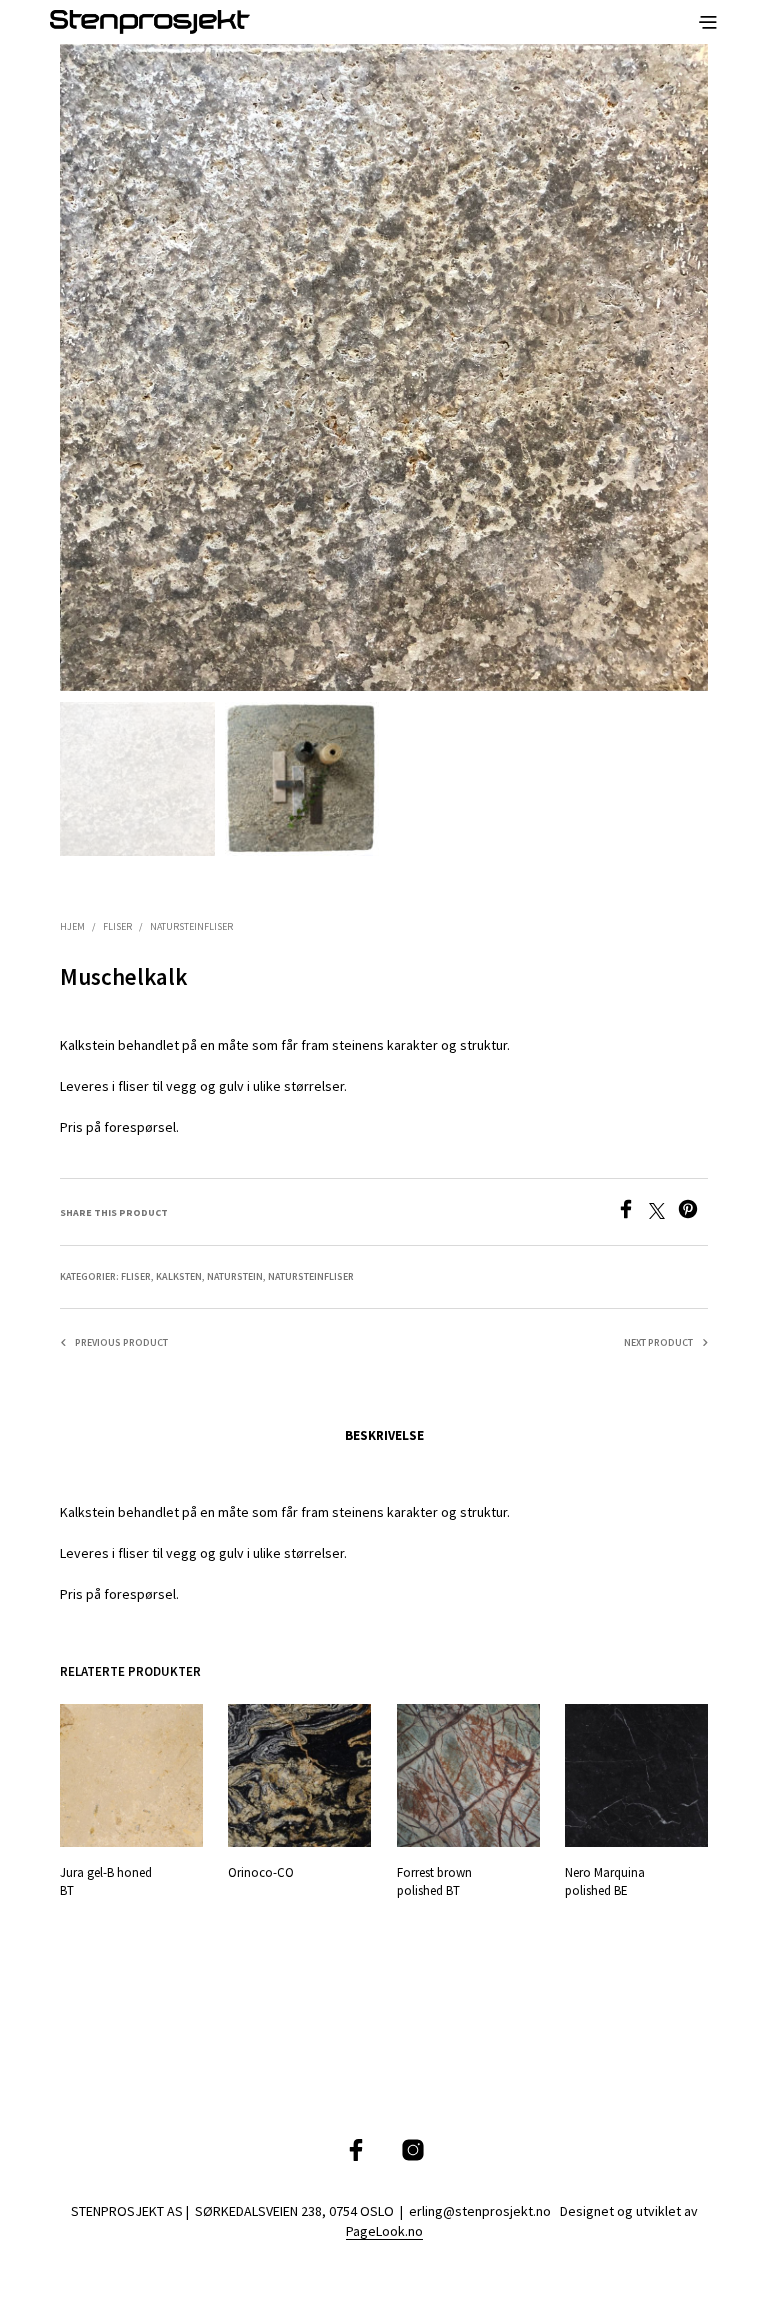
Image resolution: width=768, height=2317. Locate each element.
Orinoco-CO (261, 1873)
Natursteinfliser (191, 926)
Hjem (72, 926)
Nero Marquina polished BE (605, 1882)
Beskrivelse (384, 1435)
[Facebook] (632, 1213)
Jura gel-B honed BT (106, 1882)
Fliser (117, 926)
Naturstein (235, 1276)
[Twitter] (663, 1213)
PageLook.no (384, 2232)
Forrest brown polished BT (434, 1882)
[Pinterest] (693, 1213)
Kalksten (179, 1276)
